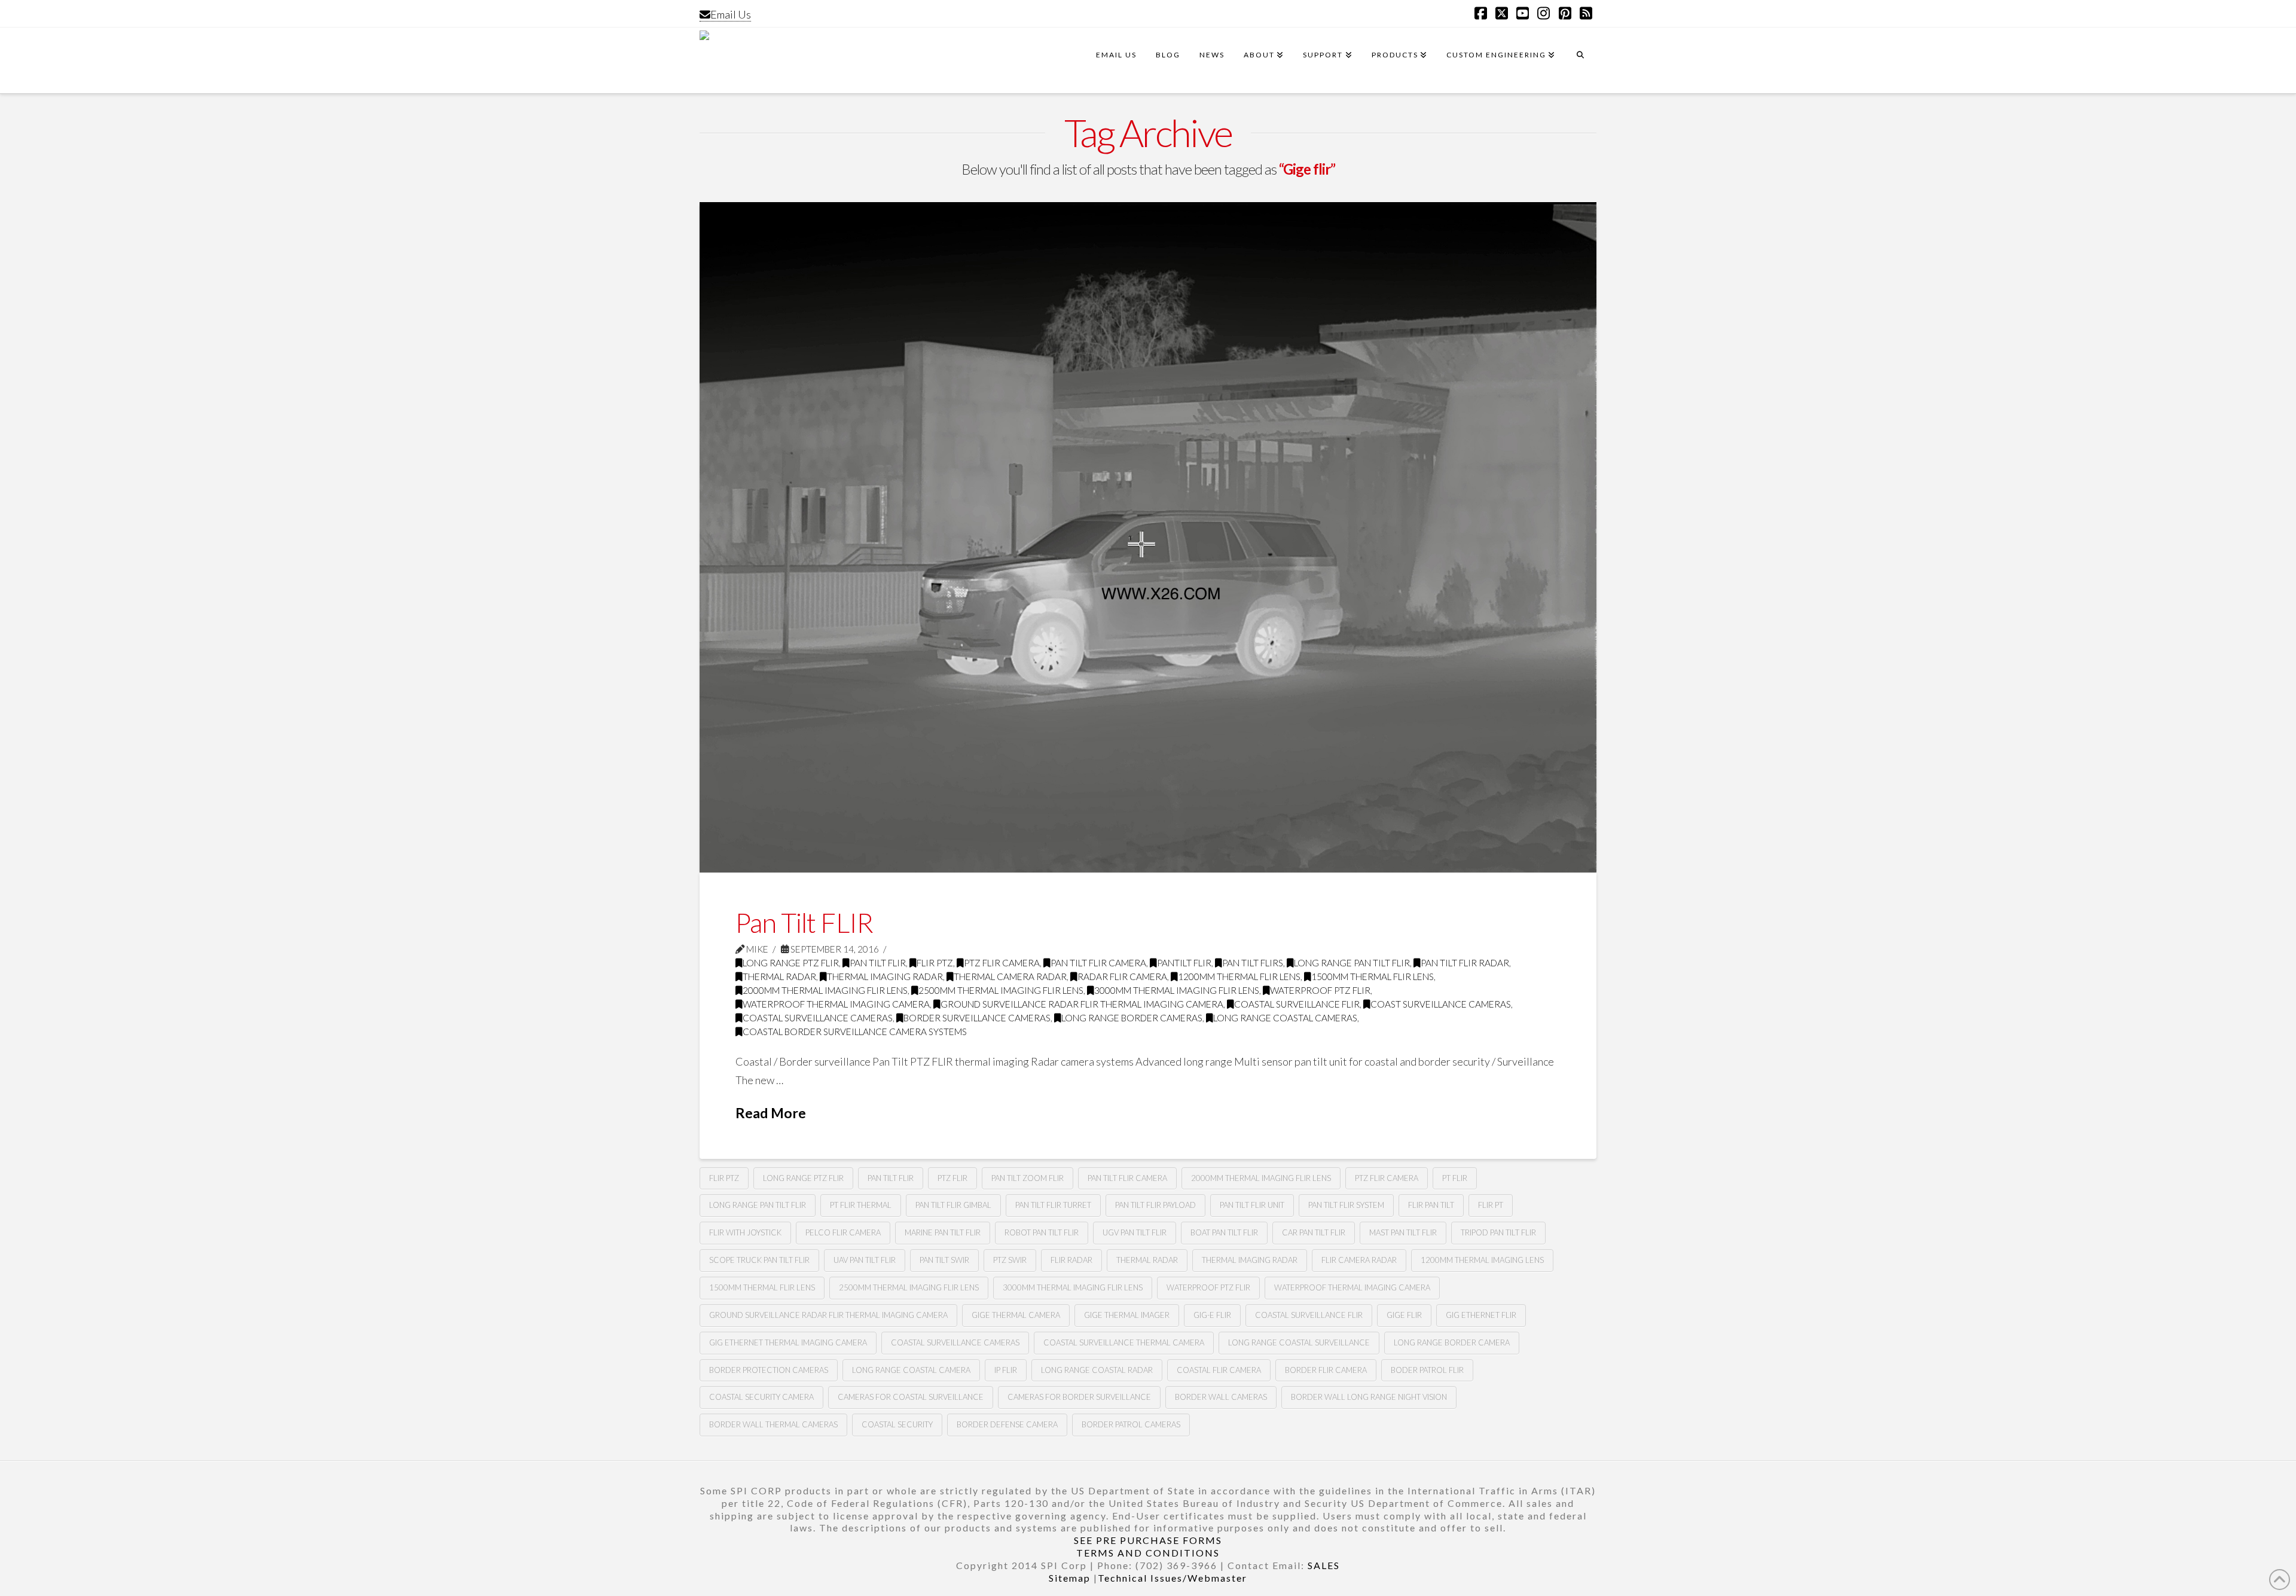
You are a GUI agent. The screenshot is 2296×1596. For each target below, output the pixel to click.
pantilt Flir (1184, 963)
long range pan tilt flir (1352, 963)
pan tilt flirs (1253, 963)
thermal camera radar (1010, 976)
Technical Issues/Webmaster (1173, 1578)
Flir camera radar (1359, 1260)
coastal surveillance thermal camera (1124, 1342)
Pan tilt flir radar (1465, 963)
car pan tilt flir (1314, 1232)
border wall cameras (1221, 1397)
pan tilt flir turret (1053, 1205)
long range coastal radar (1097, 1370)
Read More (771, 1113)
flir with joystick (745, 1232)
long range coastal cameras (1285, 1018)
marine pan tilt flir (943, 1232)
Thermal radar (1147, 1260)
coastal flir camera (1219, 1370)
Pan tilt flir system (1346, 1205)
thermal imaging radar (885, 976)
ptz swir (1010, 1260)
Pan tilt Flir (878, 963)
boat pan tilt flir (1224, 1232)
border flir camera (1326, 1370)
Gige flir (1404, 1315)
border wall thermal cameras (773, 1424)
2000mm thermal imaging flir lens (825, 990)
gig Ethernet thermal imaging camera (788, 1342)
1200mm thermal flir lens (1239, 976)
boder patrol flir (1427, 1370)
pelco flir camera (843, 1232)
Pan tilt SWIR (944, 1260)
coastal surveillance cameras (818, 1018)
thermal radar (779, 976)
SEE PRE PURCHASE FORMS (1148, 1540)
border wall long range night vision (1369, 1397)
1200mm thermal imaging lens (1482, 1260)
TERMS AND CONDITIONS (1148, 1553)
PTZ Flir (952, 1178)
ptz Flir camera (1002, 963)
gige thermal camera (1016, 1315)
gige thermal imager (1127, 1315)
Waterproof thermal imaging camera (836, 1004)
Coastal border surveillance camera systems (855, 1032)
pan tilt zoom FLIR (1028, 1178)
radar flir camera (1122, 976)
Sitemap (1070, 1578)
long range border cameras (1132, 1018)
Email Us (731, 14)
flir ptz (724, 1178)
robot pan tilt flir (1042, 1232)
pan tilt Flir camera (1098, 963)
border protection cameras (769, 1370)
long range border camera (1452, 1342)
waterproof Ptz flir (1320, 990)
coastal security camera (761, 1397)
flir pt (1491, 1205)
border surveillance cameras (977, 1018)
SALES (1324, 1565)
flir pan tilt (1431, 1205)
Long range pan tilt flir (758, 1205)
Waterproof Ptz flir (1208, 1287)
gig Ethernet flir (1481, 1315)
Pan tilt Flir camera (1127, 1178)
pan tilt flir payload (1155, 1205)
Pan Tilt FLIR (804, 923)
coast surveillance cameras (1441, 1004)
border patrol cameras (1131, 1424)
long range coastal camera (911, 1370)
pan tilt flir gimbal (953, 1205)
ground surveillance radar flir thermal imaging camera (1082, 1004)
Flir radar (1071, 1260)
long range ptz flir (791, 963)
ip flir (1006, 1370)
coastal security (897, 1424)
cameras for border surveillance (1079, 1397)
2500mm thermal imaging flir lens (1001, 990)
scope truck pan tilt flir (759, 1260)
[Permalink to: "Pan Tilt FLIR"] (1148, 537)
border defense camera (1007, 1424)
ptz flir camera (1387, 1178)
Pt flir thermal (861, 1205)
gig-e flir (1212, 1315)
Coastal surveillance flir (1297, 1004)
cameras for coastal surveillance (911, 1397)
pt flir (1455, 1178)
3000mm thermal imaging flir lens (1177, 990)
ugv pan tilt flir (1135, 1232)
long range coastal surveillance (1299, 1342)
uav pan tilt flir (865, 1260)
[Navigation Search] (1580, 60)
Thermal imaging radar (1250, 1260)
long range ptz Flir (803, 1178)
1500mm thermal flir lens (1373, 976)
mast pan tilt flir (1403, 1232)
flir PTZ (935, 963)
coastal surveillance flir (1309, 1315)
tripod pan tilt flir (1498, 1232)
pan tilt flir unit (1252, 1205)
